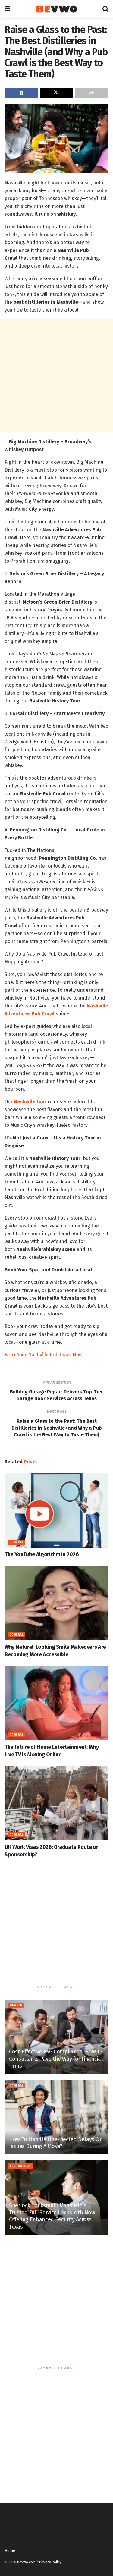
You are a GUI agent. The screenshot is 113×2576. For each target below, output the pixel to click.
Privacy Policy (50, 2562)
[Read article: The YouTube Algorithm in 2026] (56, 1511)
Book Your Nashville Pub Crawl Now (43, 1355)
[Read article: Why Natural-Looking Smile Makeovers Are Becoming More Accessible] (56, 1603)
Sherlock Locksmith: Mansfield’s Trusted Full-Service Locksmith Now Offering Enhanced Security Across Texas (52, 2216)
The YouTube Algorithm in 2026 (42, 1554)
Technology (20, 2166)
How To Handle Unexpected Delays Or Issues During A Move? (55, 2143)
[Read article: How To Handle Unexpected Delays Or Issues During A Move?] (56, 2117)
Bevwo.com (26, 2562)
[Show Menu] (7, 9)
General (16, 1542)
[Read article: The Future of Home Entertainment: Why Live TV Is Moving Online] (56, 1703)
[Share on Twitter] (57, 93)
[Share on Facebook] (21, 93)
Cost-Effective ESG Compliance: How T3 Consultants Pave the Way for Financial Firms (56, 2059)
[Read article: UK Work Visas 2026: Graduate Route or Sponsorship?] (56, 1803)
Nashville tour (30, 1102)
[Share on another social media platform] (92, 93)
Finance (16, 2006)
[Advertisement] (56, 375)
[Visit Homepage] (56, 9)
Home (10, 2551)
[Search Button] (105, 9)
